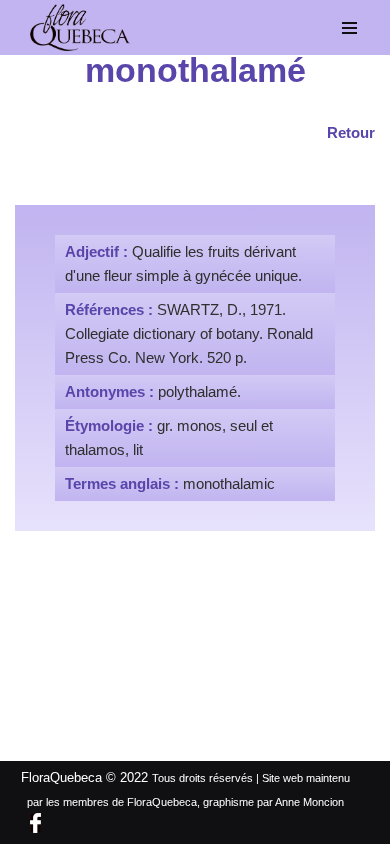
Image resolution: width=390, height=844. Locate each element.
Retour (351, 132)
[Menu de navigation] (350, 28)
